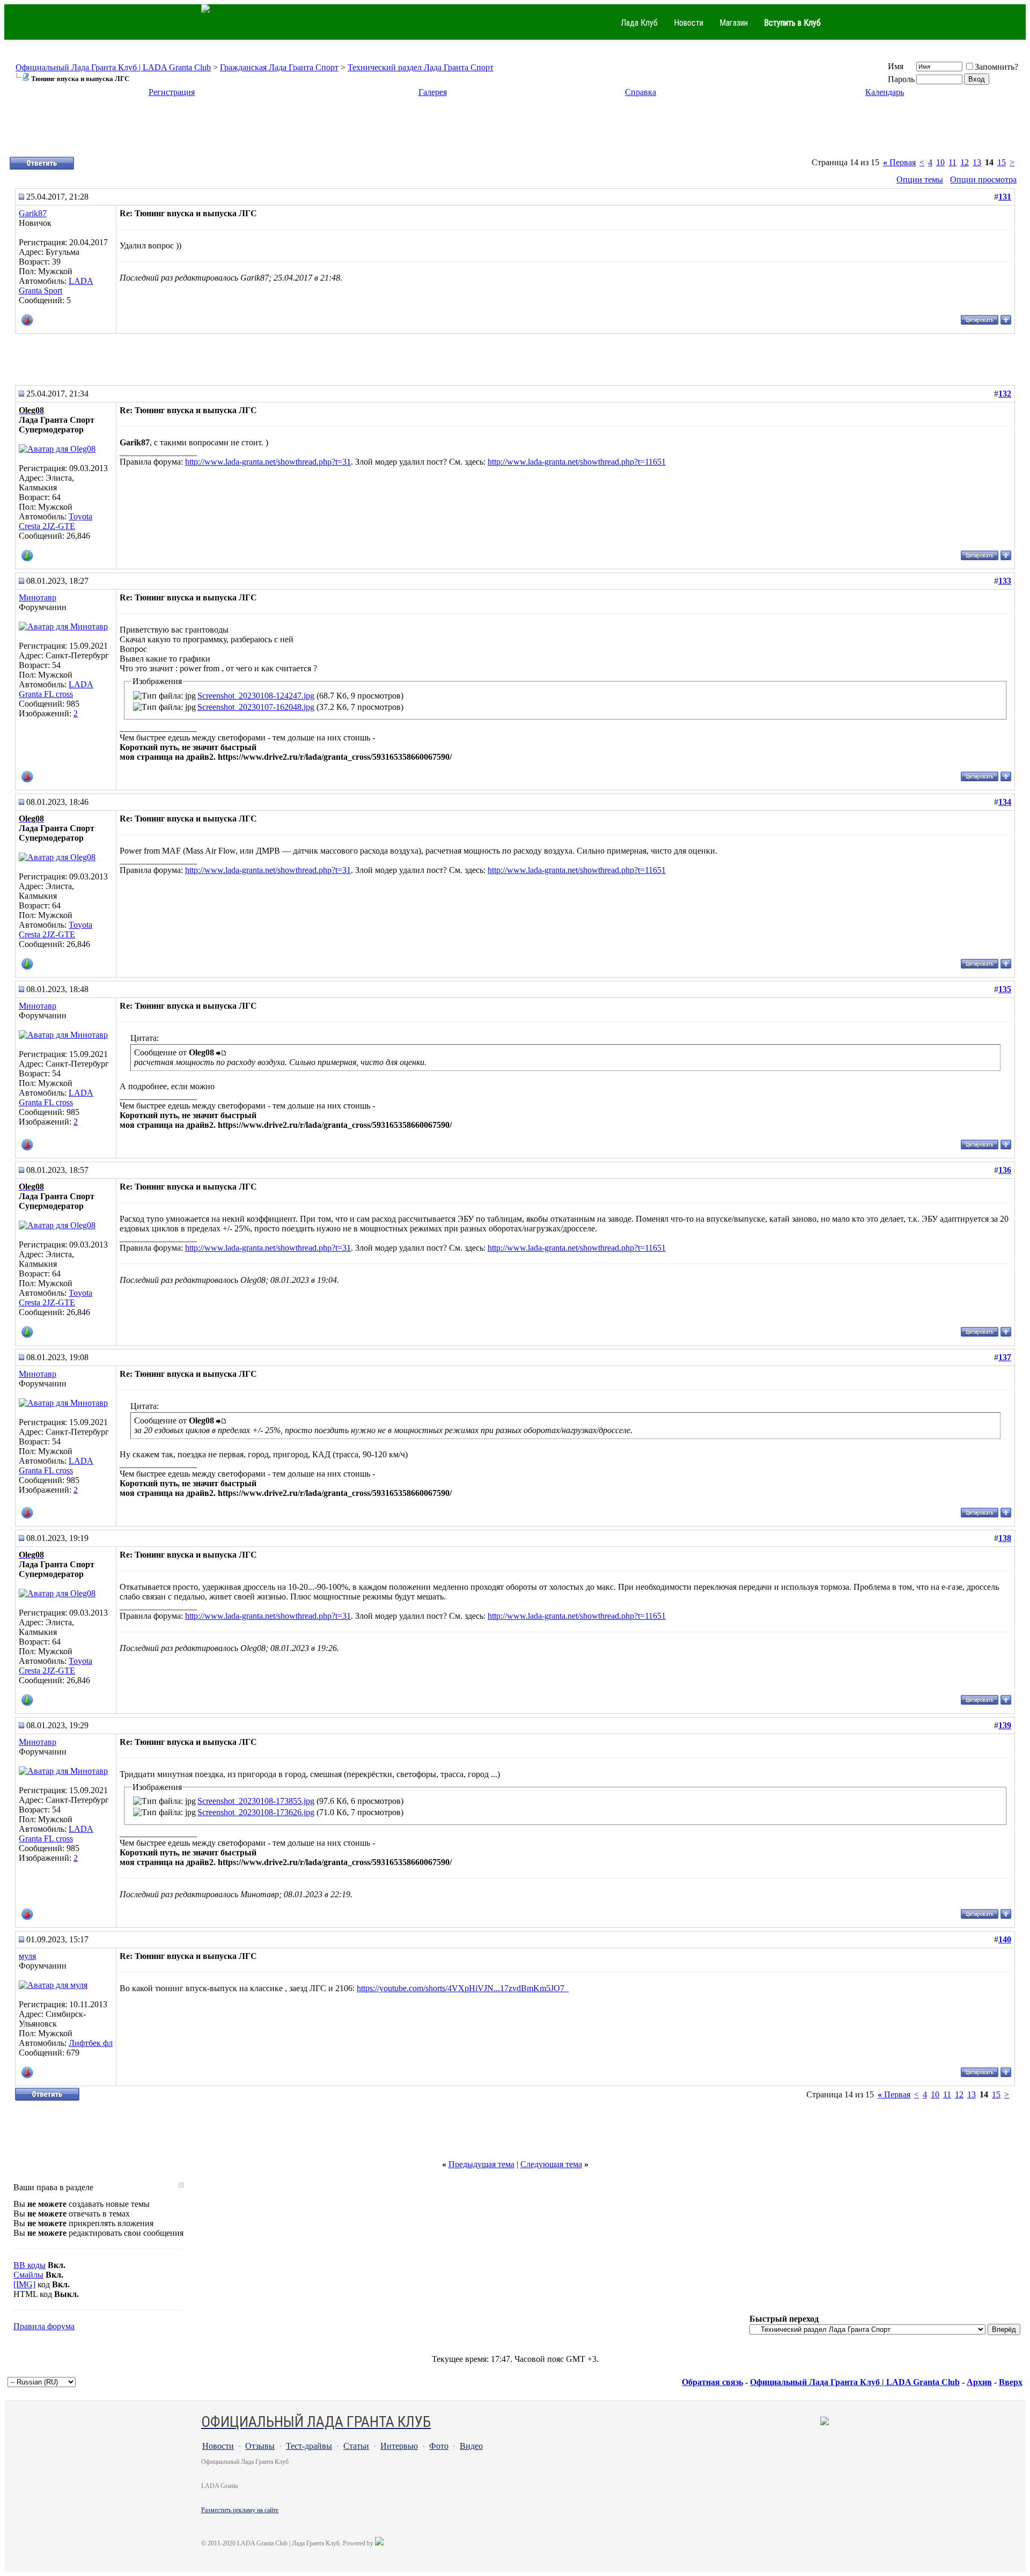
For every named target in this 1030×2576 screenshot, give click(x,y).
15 (1002, 162)
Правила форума (44, 2326)
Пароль (901, 79)
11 (952, 162)
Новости (689, 23)
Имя (896, 66)
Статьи (356, 2446)
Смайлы (28, 2275)
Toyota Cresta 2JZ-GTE (56, 521)
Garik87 (33, 213)
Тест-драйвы (309, 2446)
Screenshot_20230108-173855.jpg (256, 1801)
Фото (439, 2446)
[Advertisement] (515, 131)
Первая (899, 162)
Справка (641, 92)
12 (965, 162)
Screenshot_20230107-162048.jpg (256, 707)
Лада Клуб (639, 23)
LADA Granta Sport (56, 286)
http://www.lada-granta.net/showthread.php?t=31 (268, 462)
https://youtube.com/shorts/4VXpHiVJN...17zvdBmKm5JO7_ (463, 1988)
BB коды (30, 2265)
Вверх (1011, 2382)
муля (27, 1956)
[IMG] (24, 2284)
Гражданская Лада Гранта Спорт (279, 67)
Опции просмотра (983, 179)
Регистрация (172, 92)
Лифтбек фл (91, 2043)
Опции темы (920, 179)
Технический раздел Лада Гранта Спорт (421, 67)
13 (977, 162)
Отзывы (260, 2446)
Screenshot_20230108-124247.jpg (256, 696)
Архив (979, 2382)
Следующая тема (551, 2164)
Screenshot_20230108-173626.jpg (256, 1812)
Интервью (399, 2446)
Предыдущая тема (481, 2164)
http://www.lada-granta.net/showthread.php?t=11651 (577, 462)
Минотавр (38, 597)
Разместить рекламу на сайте (240, 2510)
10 (940, 162)
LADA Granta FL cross (56, 689)
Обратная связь (712, 2382)
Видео (471, 2446)
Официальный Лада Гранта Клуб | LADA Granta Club (113, 67)
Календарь (885, 92)
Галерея (433, 92)
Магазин (734, 23)
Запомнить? (996, 67)
